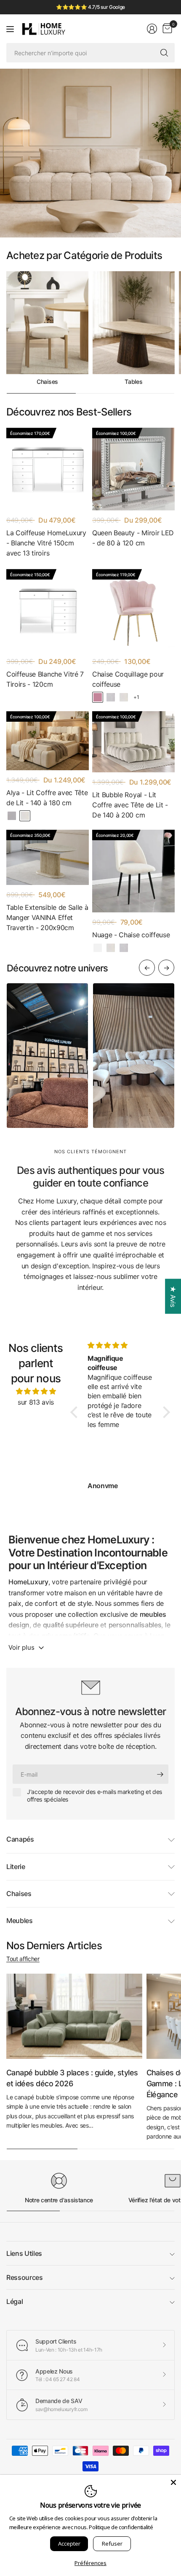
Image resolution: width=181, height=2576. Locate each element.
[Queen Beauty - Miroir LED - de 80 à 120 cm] (133, 469)
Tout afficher (23, 1959)
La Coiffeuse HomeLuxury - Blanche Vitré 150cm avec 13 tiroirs (46, 543)
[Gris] (111, 697)
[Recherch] (164, 53)
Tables (133, 382)
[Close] (173, 2482)
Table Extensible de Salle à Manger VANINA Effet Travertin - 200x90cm (47, 917)
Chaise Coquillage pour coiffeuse (128, 679)
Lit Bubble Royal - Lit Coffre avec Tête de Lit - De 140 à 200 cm (130, 805)
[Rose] (98, 697)
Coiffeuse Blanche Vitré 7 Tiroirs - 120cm (45, 679)
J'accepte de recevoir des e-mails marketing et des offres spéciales (94, 1795)
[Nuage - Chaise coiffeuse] (133, 871)
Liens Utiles (24, 2253)
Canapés (20, 1839)
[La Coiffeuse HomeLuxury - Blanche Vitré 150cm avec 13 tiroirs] (48, 469)
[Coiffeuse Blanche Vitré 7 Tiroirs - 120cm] (48, 610)
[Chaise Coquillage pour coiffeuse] (133, 610)
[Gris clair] (12, 816)
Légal (15, 2301)
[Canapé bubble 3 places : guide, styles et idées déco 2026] (74, 2016)
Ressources (25, 2277)
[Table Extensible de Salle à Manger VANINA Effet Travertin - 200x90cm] (48, 857)
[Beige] (124, 697)
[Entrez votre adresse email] (160, 1774)
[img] (36, 1392)
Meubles (20, 1921)
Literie (16, 1867)
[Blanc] (98, 948)
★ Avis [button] (173, 1296)
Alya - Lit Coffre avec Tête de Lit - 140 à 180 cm (47, 798)
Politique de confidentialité (121, 2527)
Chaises (47, 382)
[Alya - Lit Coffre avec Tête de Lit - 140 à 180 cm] (48, 741)
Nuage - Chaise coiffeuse (131, 935)
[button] (76, 1412)
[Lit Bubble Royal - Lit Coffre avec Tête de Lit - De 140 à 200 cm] (133, 742)
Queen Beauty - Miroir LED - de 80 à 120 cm (133, 538)
